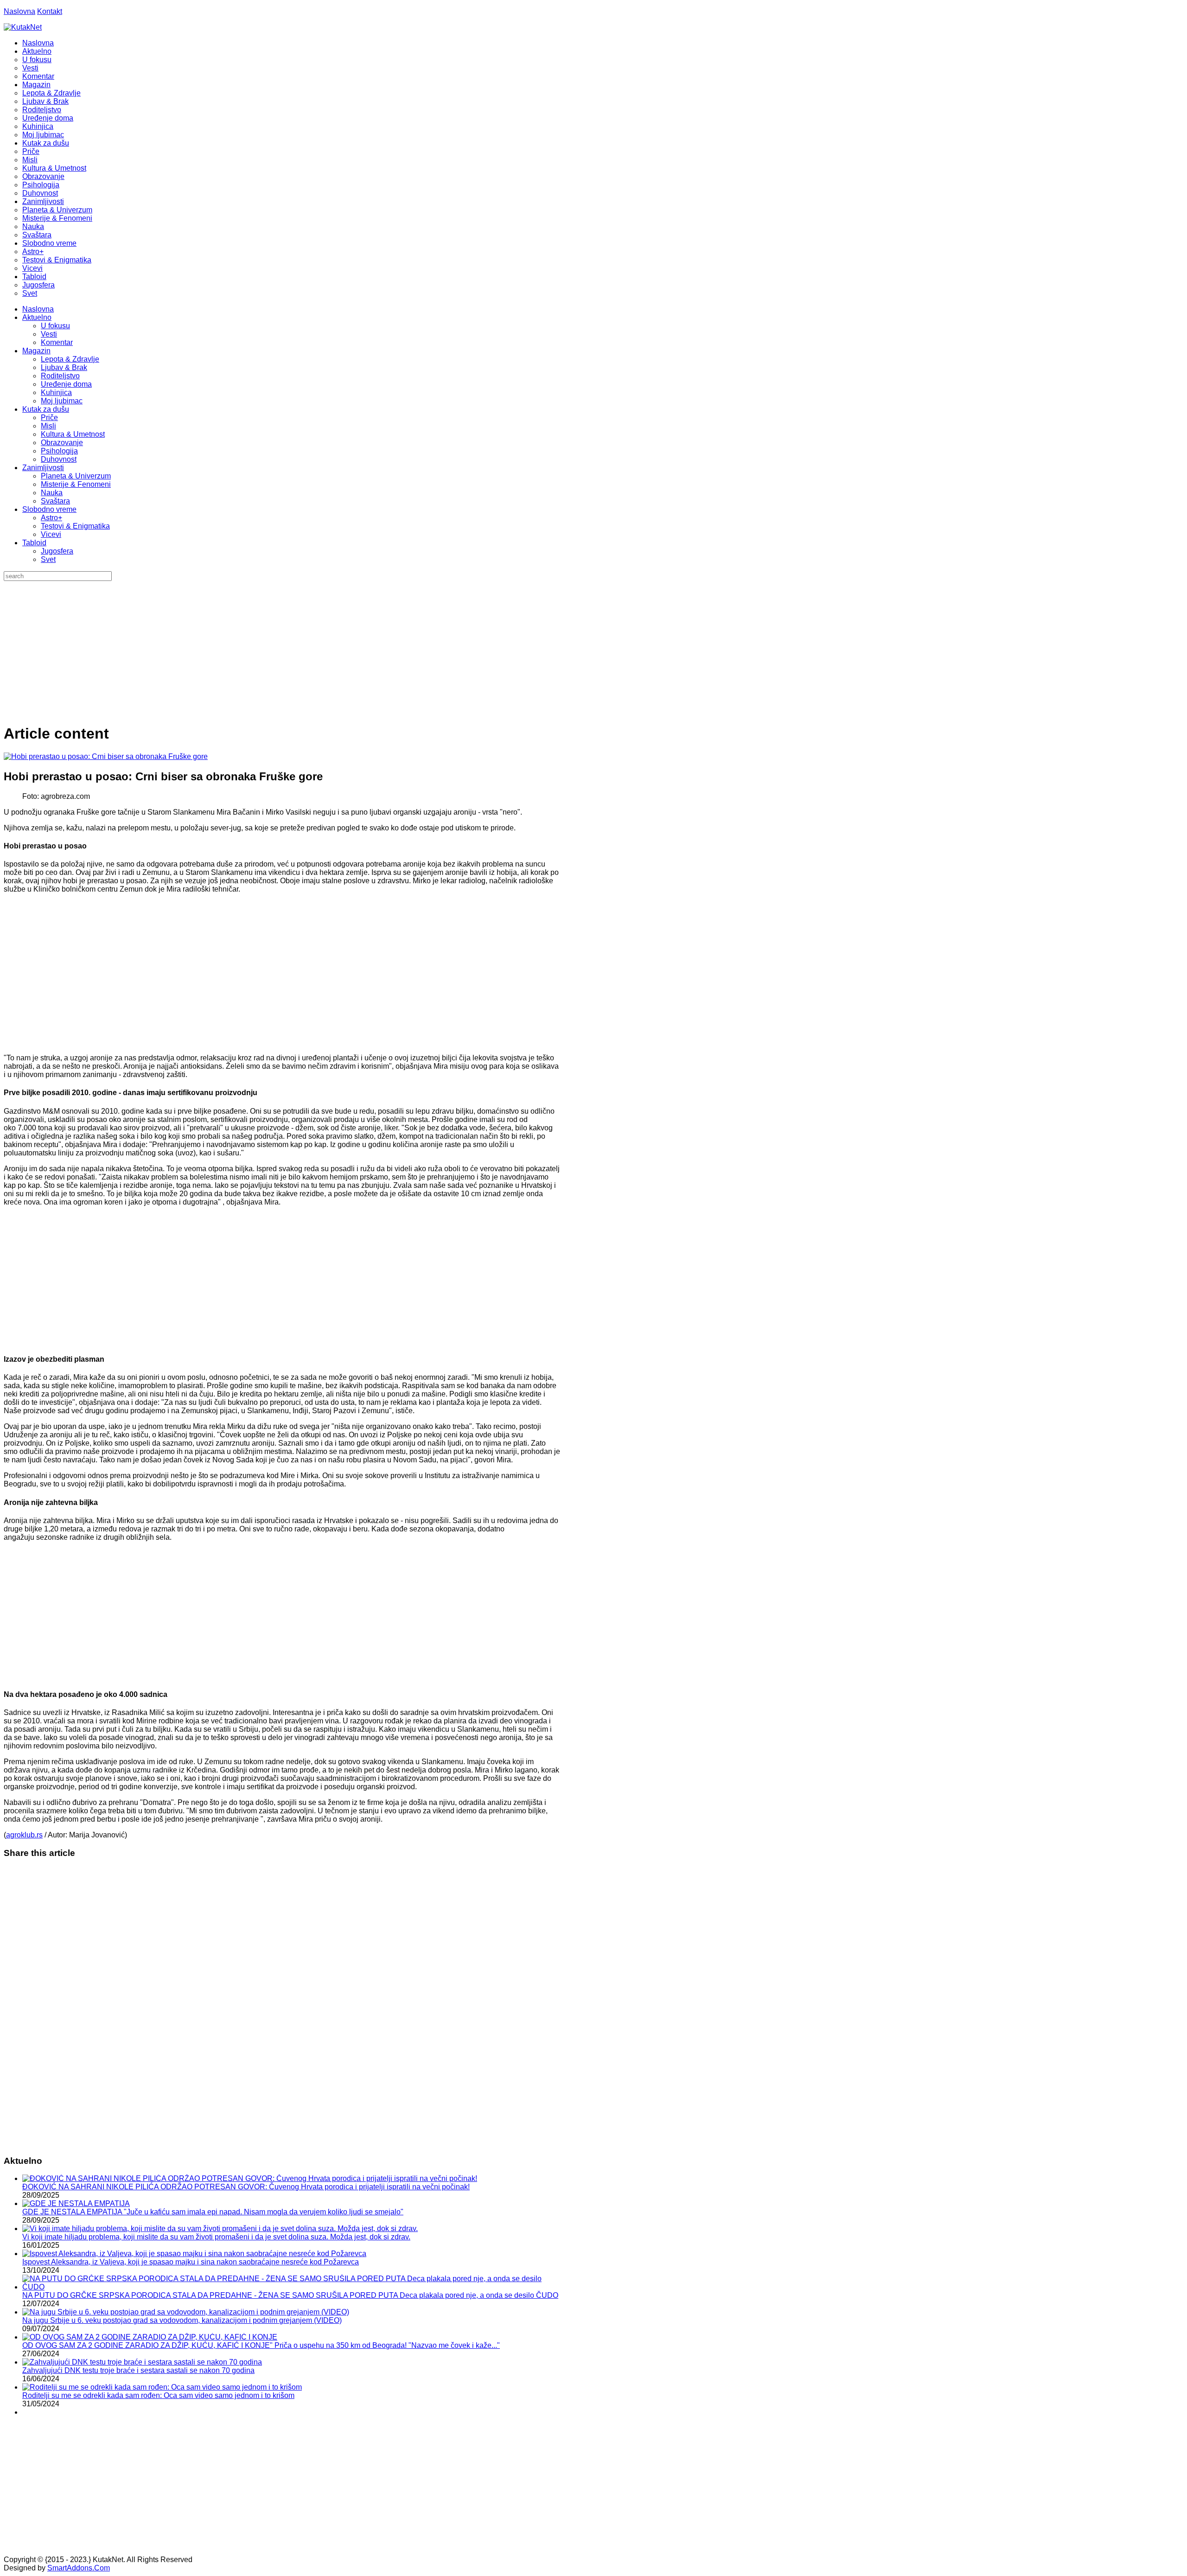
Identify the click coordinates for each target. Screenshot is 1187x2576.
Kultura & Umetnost (73, 434)
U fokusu (55, 326)
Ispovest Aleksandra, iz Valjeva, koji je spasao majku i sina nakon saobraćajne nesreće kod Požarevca (191, 2262)
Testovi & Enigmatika (75, 526)
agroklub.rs (24, 1835)
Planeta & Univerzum (76, 476)
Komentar (57, 342)
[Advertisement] (593, 650)
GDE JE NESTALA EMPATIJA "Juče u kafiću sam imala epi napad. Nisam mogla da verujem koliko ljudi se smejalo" (213, 2212)
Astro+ (51, 518)
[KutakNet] (23, 27)
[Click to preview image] (106, 756)
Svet (48, 559)
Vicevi (51, 534)
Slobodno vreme (49, 509)
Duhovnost (59, 459)
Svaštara (55, 501)
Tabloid (34, 543)
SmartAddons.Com (79, 2568)
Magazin (36, 351)
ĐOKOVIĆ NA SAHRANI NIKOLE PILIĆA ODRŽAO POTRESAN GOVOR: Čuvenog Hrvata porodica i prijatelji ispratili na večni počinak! (246, 2187)
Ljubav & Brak (64, 367)
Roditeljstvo (60, 376)
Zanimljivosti (43, 468)
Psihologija (59, 451)
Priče (49, 418)
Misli (48, 426)
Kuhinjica (56, 392)
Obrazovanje (62, 443)
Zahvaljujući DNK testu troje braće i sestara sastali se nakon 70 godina (138, 2370)
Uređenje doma (66, 384)
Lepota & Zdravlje (70, 359)
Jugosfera (57, 551)
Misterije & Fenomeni (76, 484)
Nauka (52, 493)
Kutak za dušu (46, 409)
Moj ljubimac (62, 401)
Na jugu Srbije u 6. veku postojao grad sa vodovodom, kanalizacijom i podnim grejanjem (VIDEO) (182, 2320)
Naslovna (19, 11)
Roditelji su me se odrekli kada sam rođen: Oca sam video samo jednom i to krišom (158, 2395)
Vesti (49, 334)
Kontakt (50, 11)
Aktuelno (37, 317)
